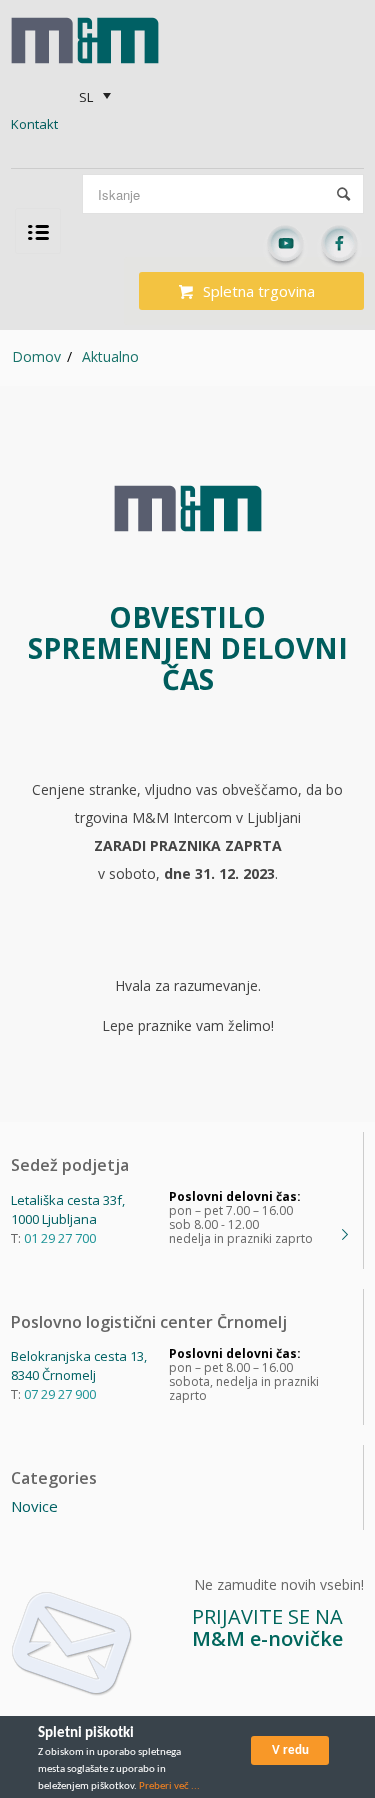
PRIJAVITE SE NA (267, 1627)
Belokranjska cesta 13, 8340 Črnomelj (79, 1365)
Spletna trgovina (259, 291)
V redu (290, 1750)
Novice (34, 1506)
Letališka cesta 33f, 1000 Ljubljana (68, 1209)
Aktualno (110, 356)
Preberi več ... (169, 1786)
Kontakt (34, 124)
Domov (36, 356)
